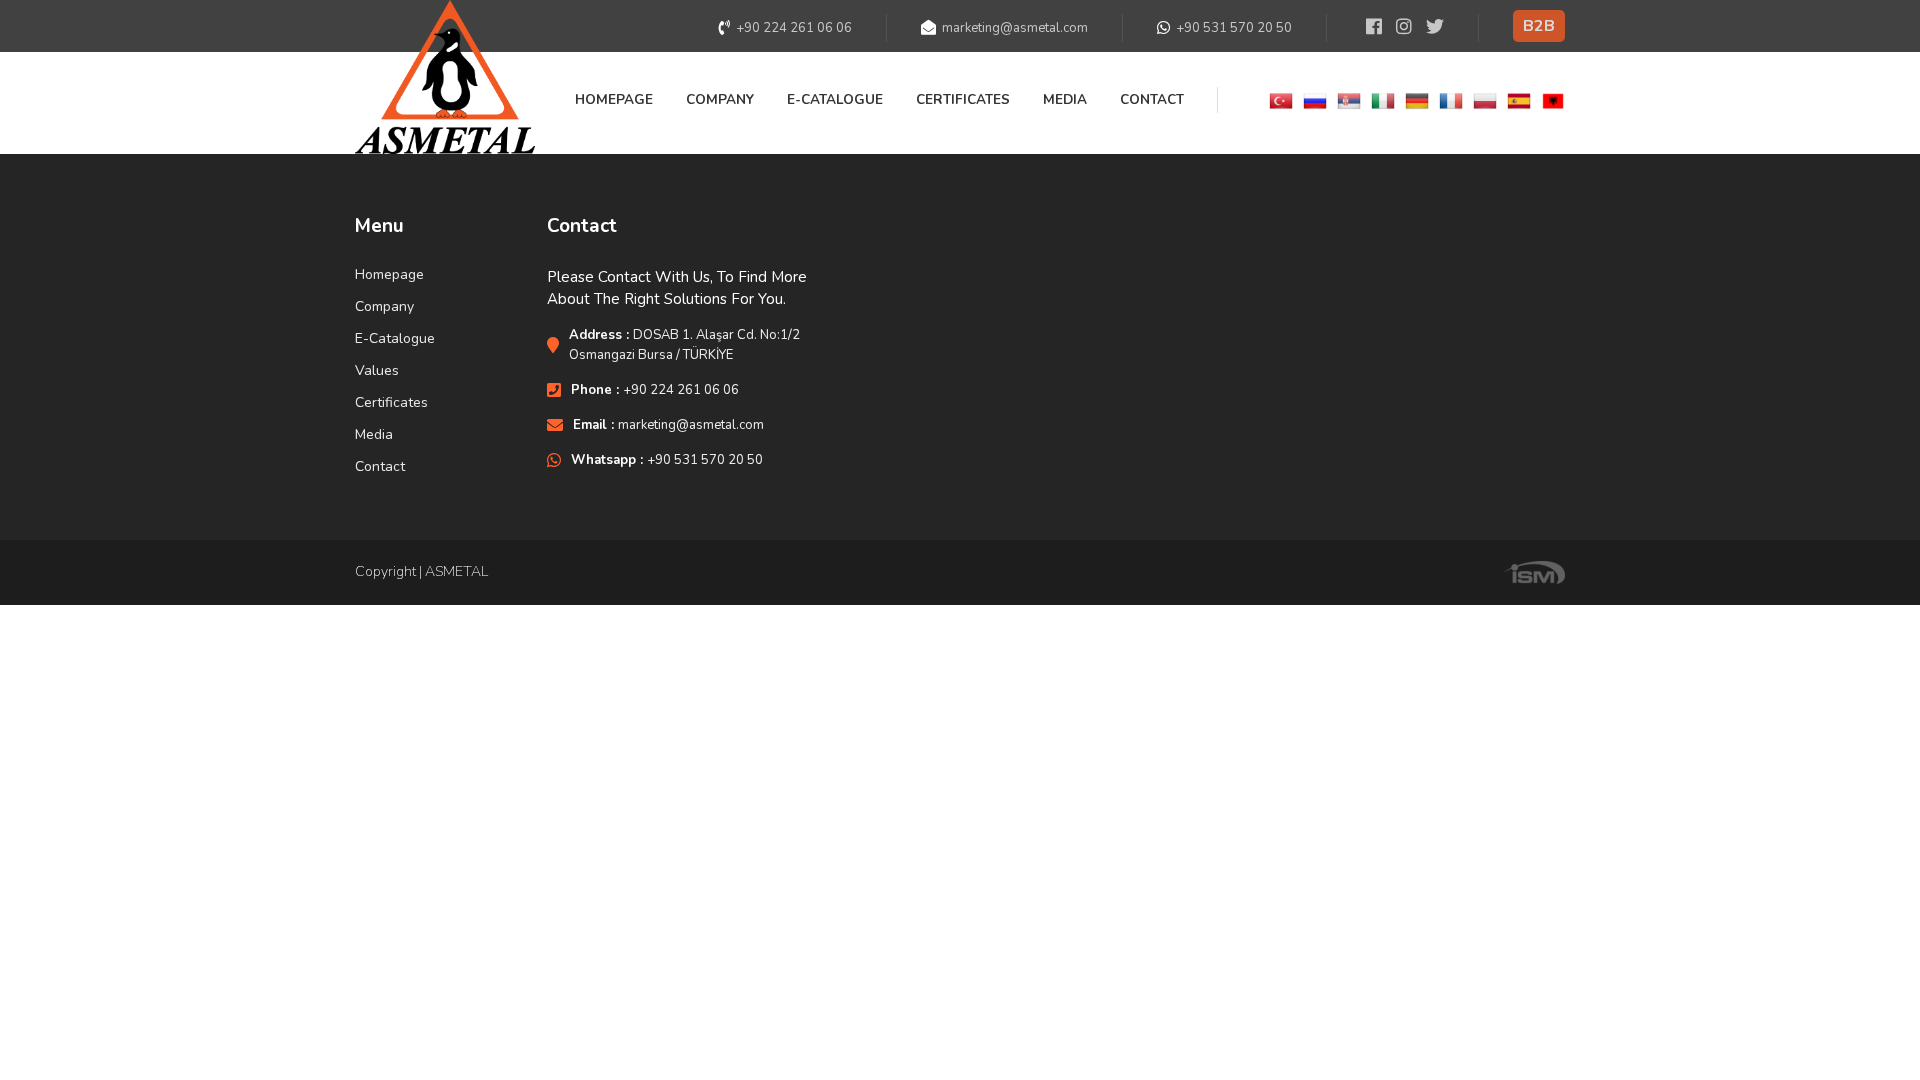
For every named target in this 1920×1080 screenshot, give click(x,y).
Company (384, 307)
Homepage (389, 275)
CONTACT (1152, 99)
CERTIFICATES (963, 99)
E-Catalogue (395, 339)
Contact (380, 467)
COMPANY (720, 99)
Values (377, 371)
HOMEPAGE (614, 99)
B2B (1539, 26)
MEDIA (1065, 99)
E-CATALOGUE (835, 99)
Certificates (391, 403)
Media (374, 435)
